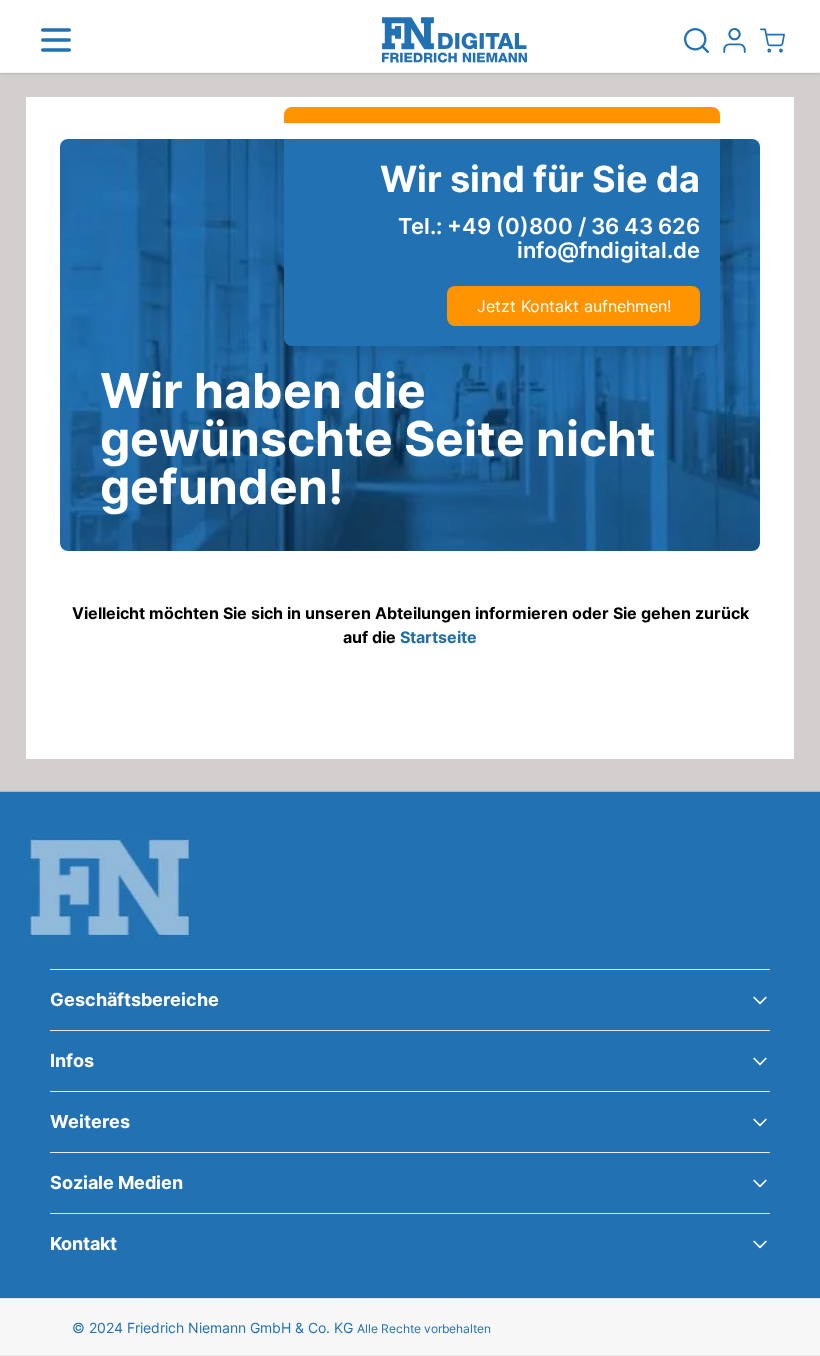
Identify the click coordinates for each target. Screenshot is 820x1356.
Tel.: (549, 226)
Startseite (438, 637)
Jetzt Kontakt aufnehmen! (574, 306)
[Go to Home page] (454, 40)
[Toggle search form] (696, 40)
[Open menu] (56, 40)
